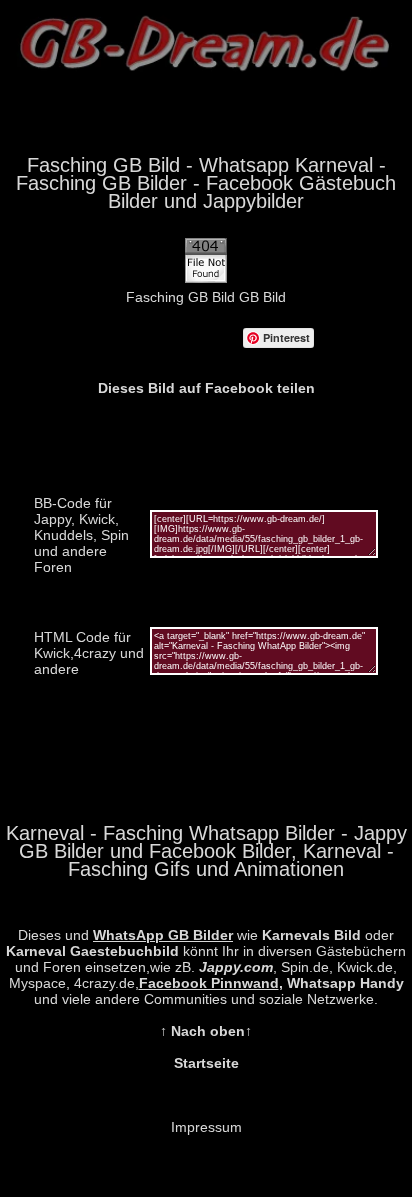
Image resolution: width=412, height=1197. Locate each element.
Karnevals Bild (311, 935)
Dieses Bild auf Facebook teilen (206, 388)
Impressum (206, 1127)
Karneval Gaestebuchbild (92, 951)
